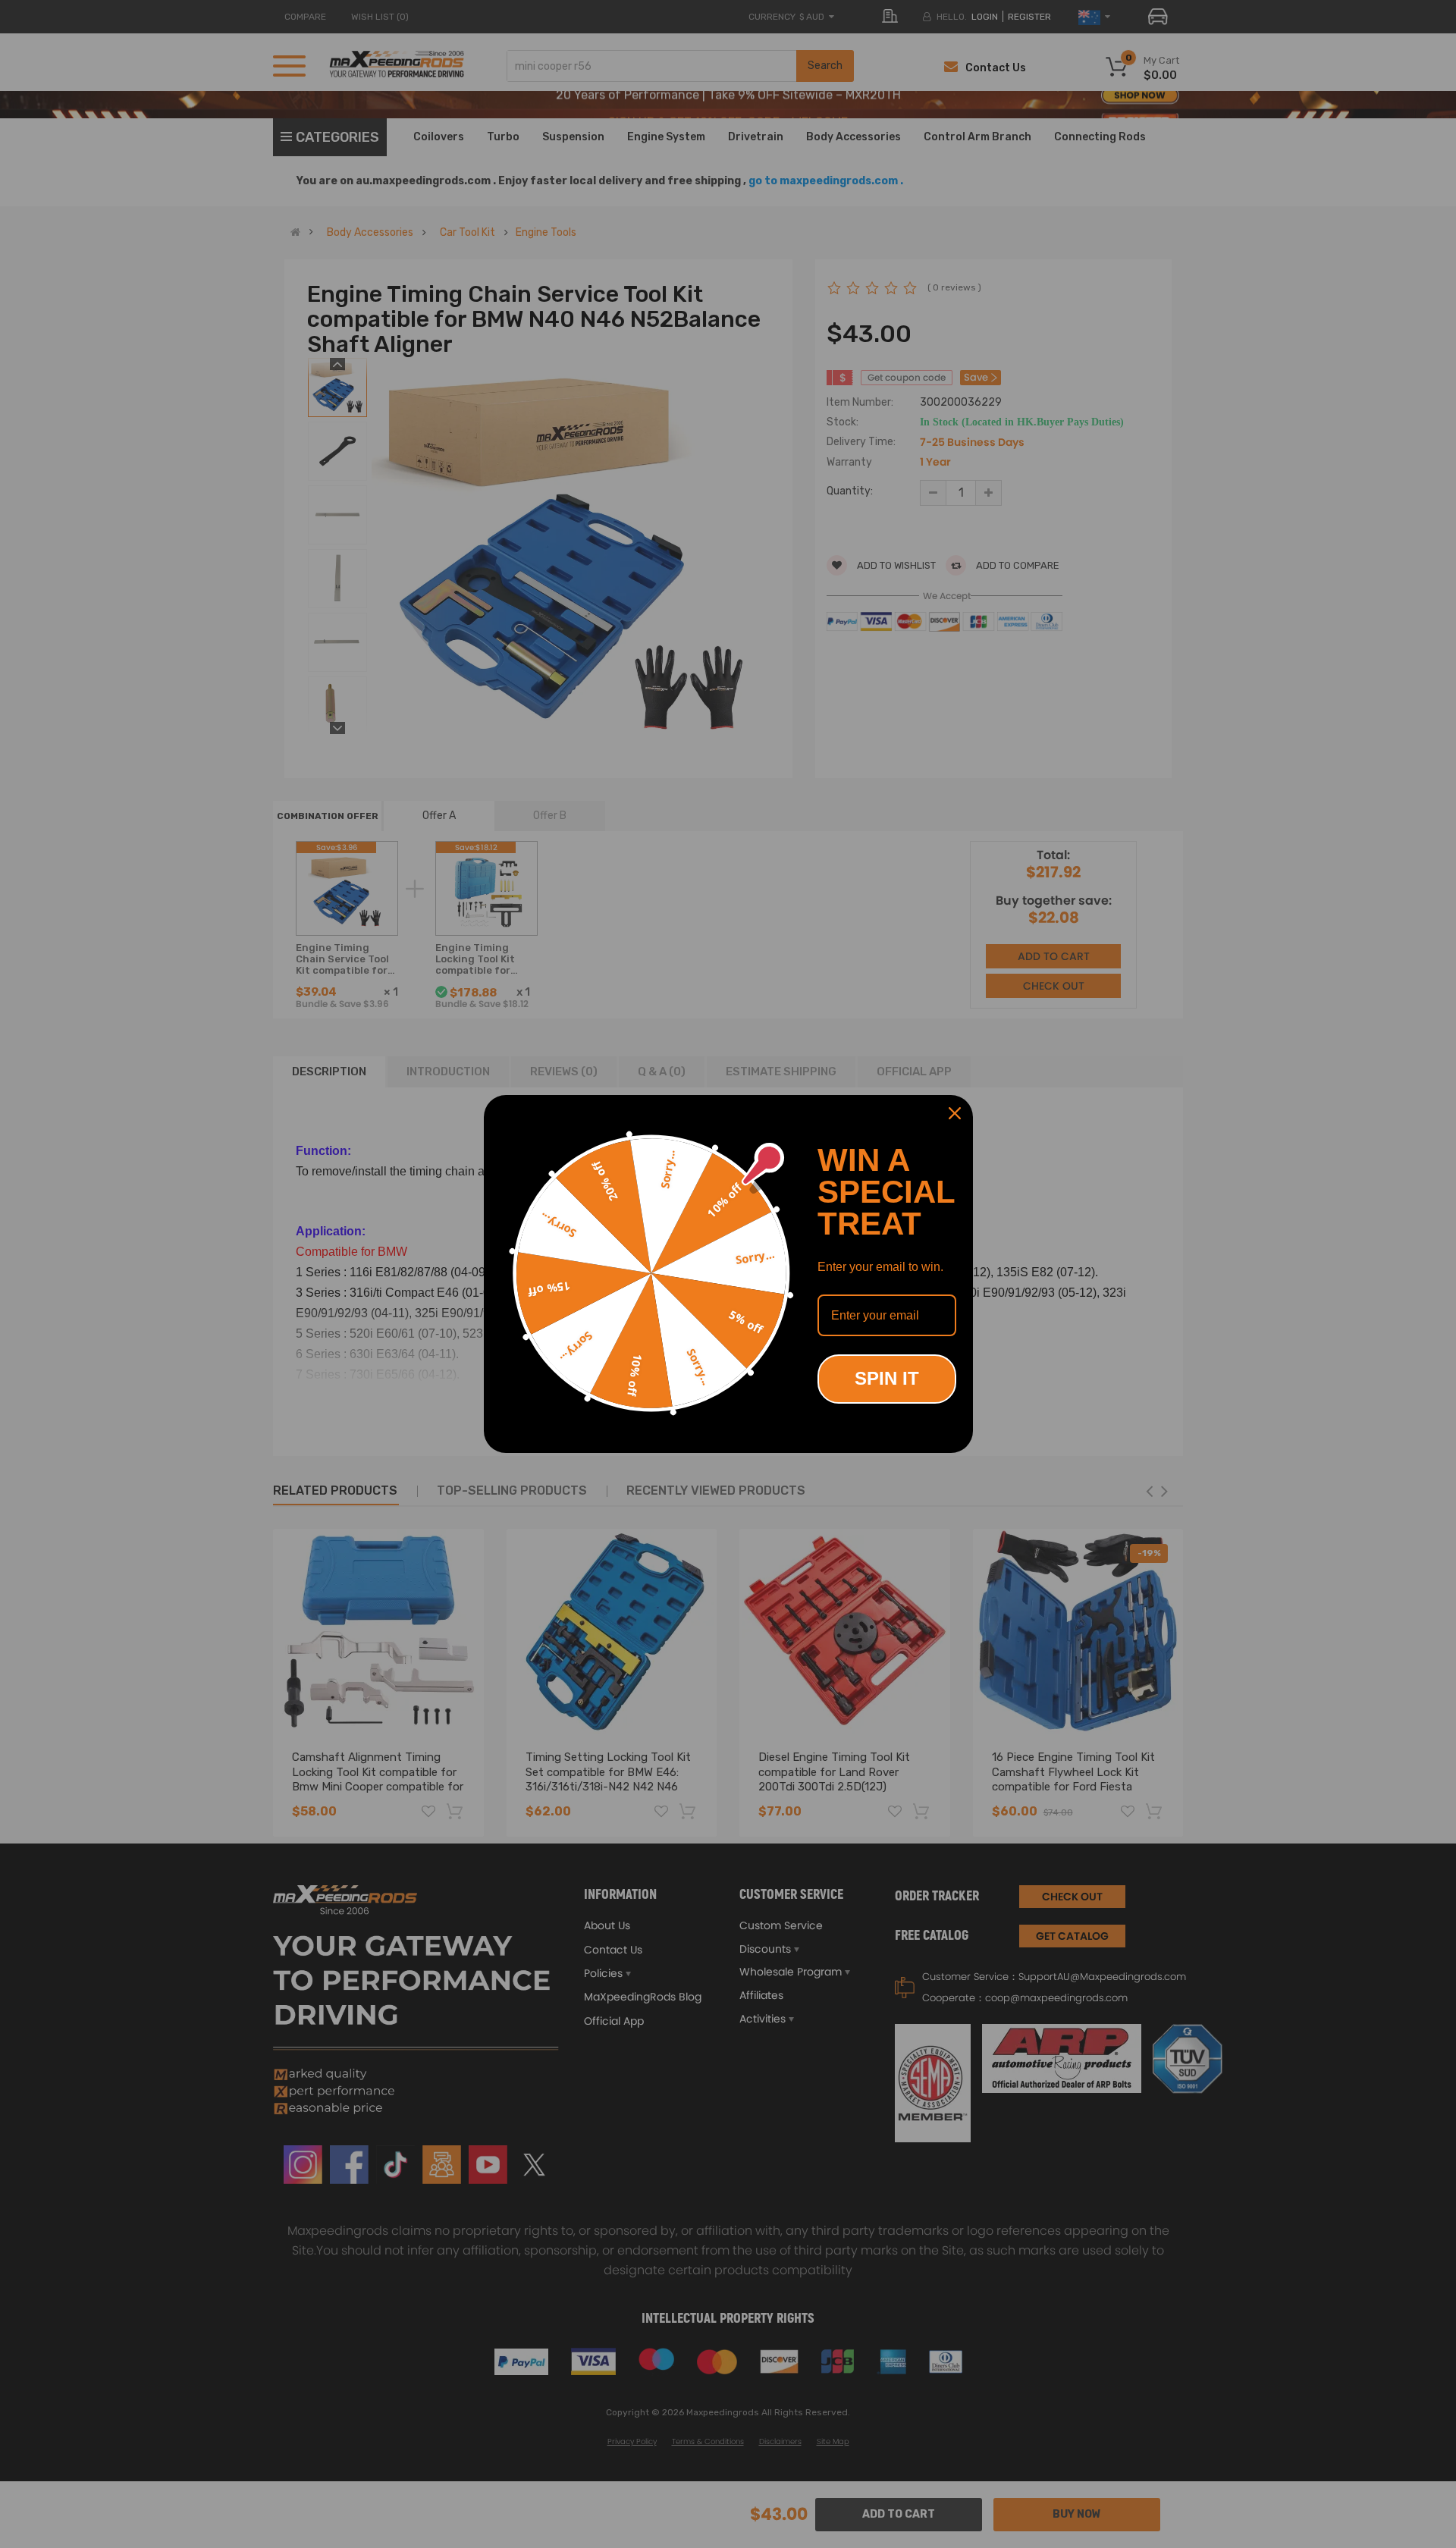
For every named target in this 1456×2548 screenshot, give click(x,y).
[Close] (955, 1113)
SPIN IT (887, 1378)
